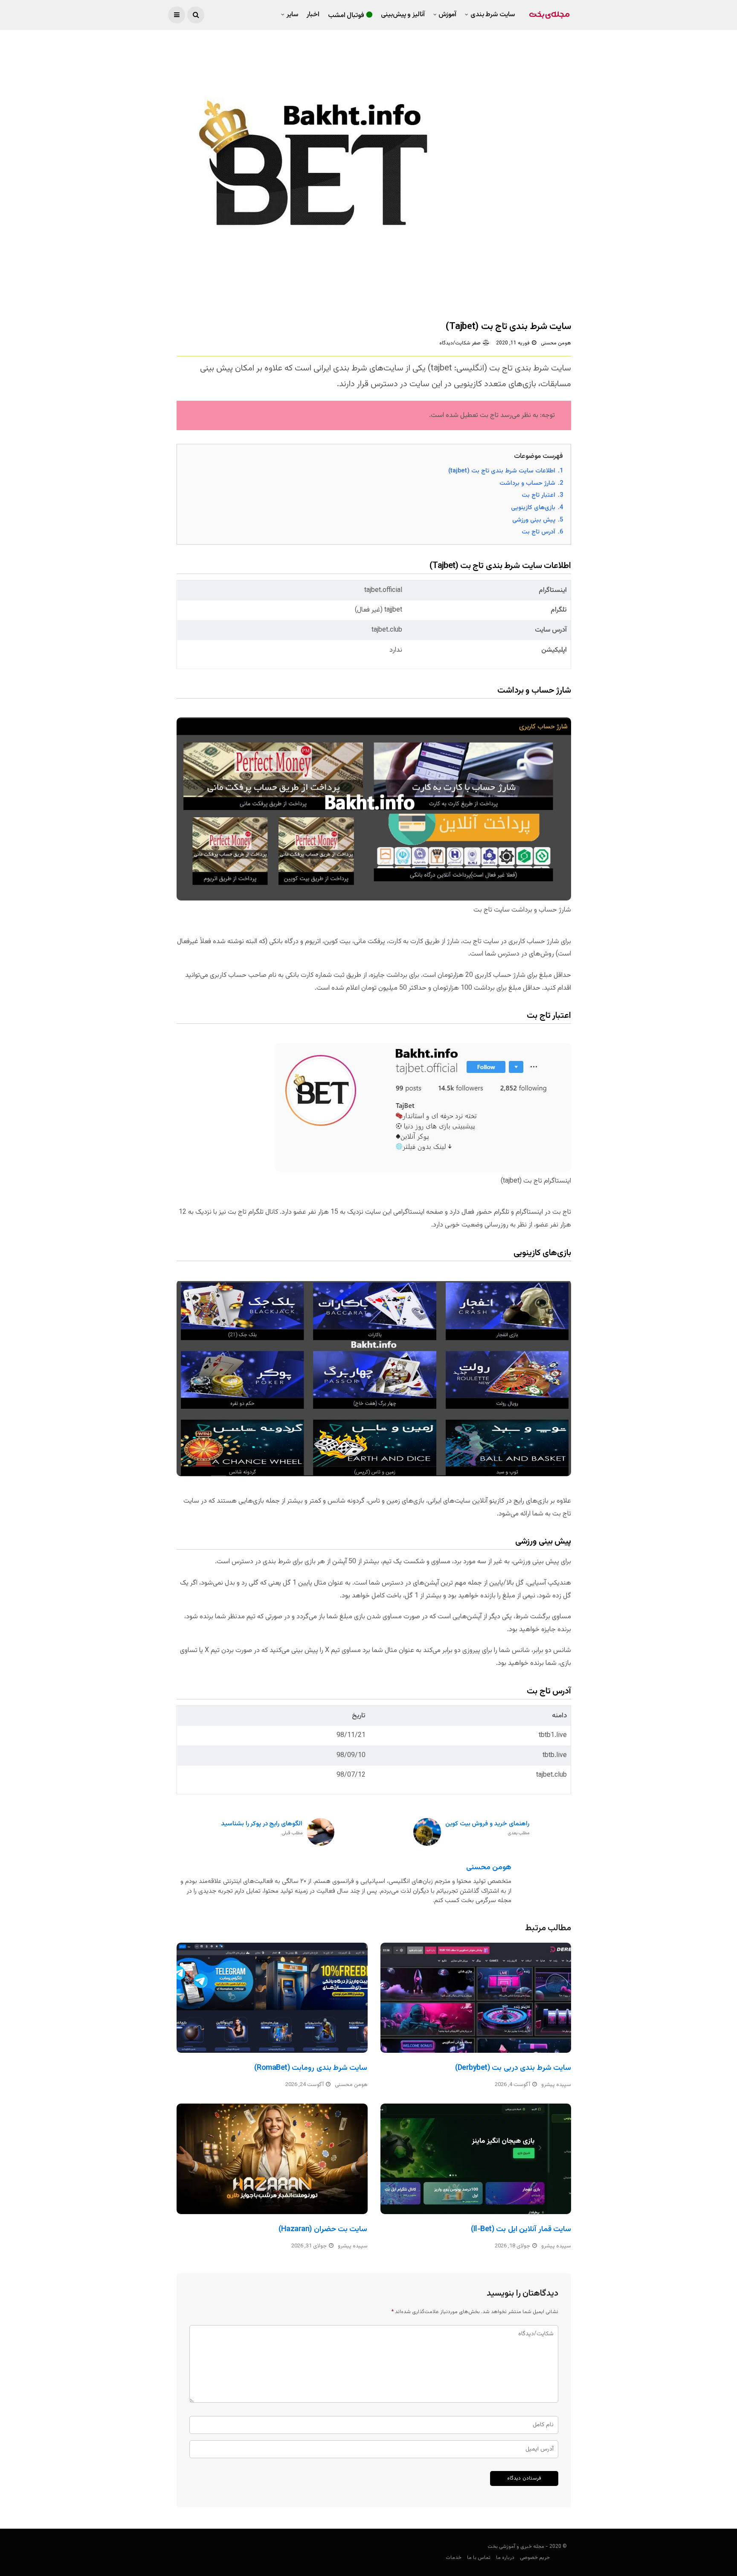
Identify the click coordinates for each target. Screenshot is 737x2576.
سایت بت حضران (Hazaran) (323, 2229)
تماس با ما (479, 2558)
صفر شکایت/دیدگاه (460, 343)
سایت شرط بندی (493, 15)
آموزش (447, 15)
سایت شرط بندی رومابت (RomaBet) (311, 2068)
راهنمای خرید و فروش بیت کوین (487, 1829)
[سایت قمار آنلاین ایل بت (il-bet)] (476, 2159)
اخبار (313, 15)
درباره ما (505, 2558)
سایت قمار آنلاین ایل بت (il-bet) (521, 2229)
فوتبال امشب (346, 16)
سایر (292, 15)
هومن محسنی (556, 343)
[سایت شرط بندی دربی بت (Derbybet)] (476, 1998)
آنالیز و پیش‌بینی (403, 15)
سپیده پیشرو (556, 2085)
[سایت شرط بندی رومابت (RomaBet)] (272, 1998)
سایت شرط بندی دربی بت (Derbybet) (513, 2068)
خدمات (454, 2558)
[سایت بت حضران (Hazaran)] (272, 2159)
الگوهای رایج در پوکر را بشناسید (262, 1829)
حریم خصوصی (535, 2558)
